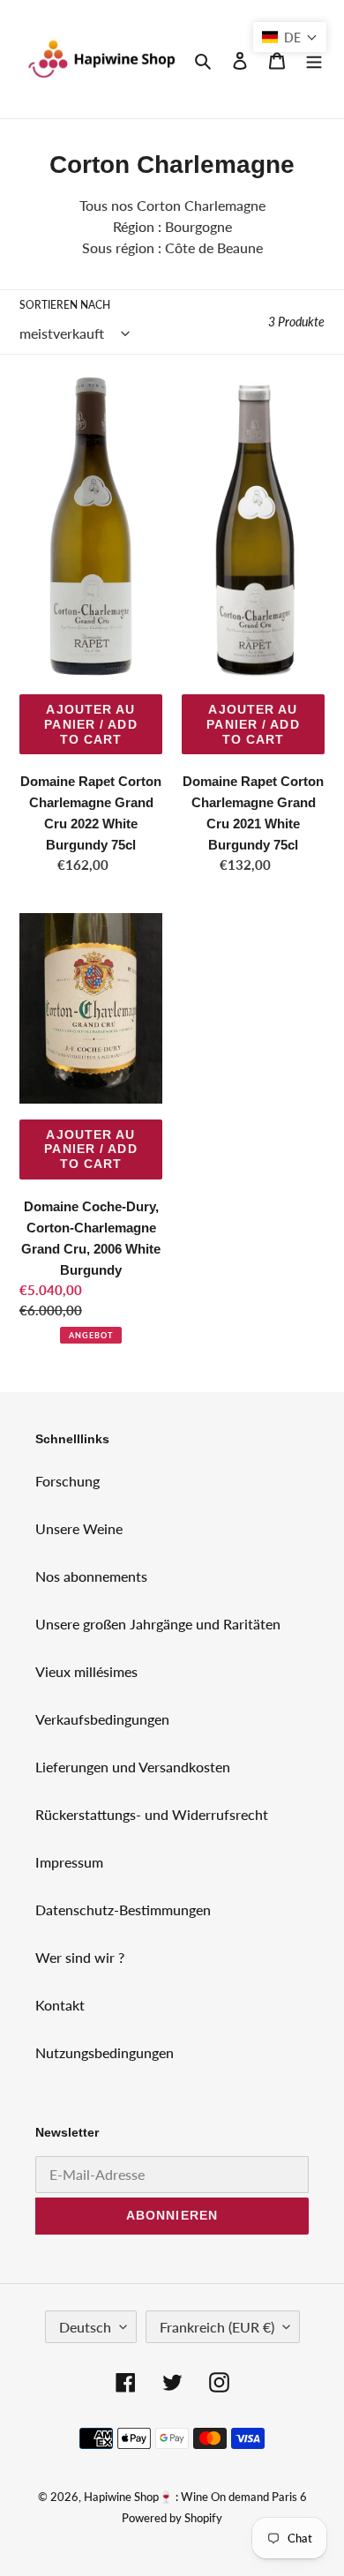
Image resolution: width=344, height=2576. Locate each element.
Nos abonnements (91, 1576)
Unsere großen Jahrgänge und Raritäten (158, 1624)
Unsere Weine (79, 1528)
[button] (290, 37)
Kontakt (60, 2005)
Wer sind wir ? (80, 1957)
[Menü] (314, 59)
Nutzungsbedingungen (105, 2052)
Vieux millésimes (86, 1671)
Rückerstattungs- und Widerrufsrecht (152, 1814)
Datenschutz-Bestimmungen (123, 1910)
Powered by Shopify (172, 2518)
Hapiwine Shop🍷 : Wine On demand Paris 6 (195, 2497)
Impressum (69, 1862)
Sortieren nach (65, 305)
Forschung (67, 1481)
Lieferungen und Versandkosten (133, 1767)
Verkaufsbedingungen (102, 1719)
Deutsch (85, 2327)
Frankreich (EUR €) (217, 2327)
